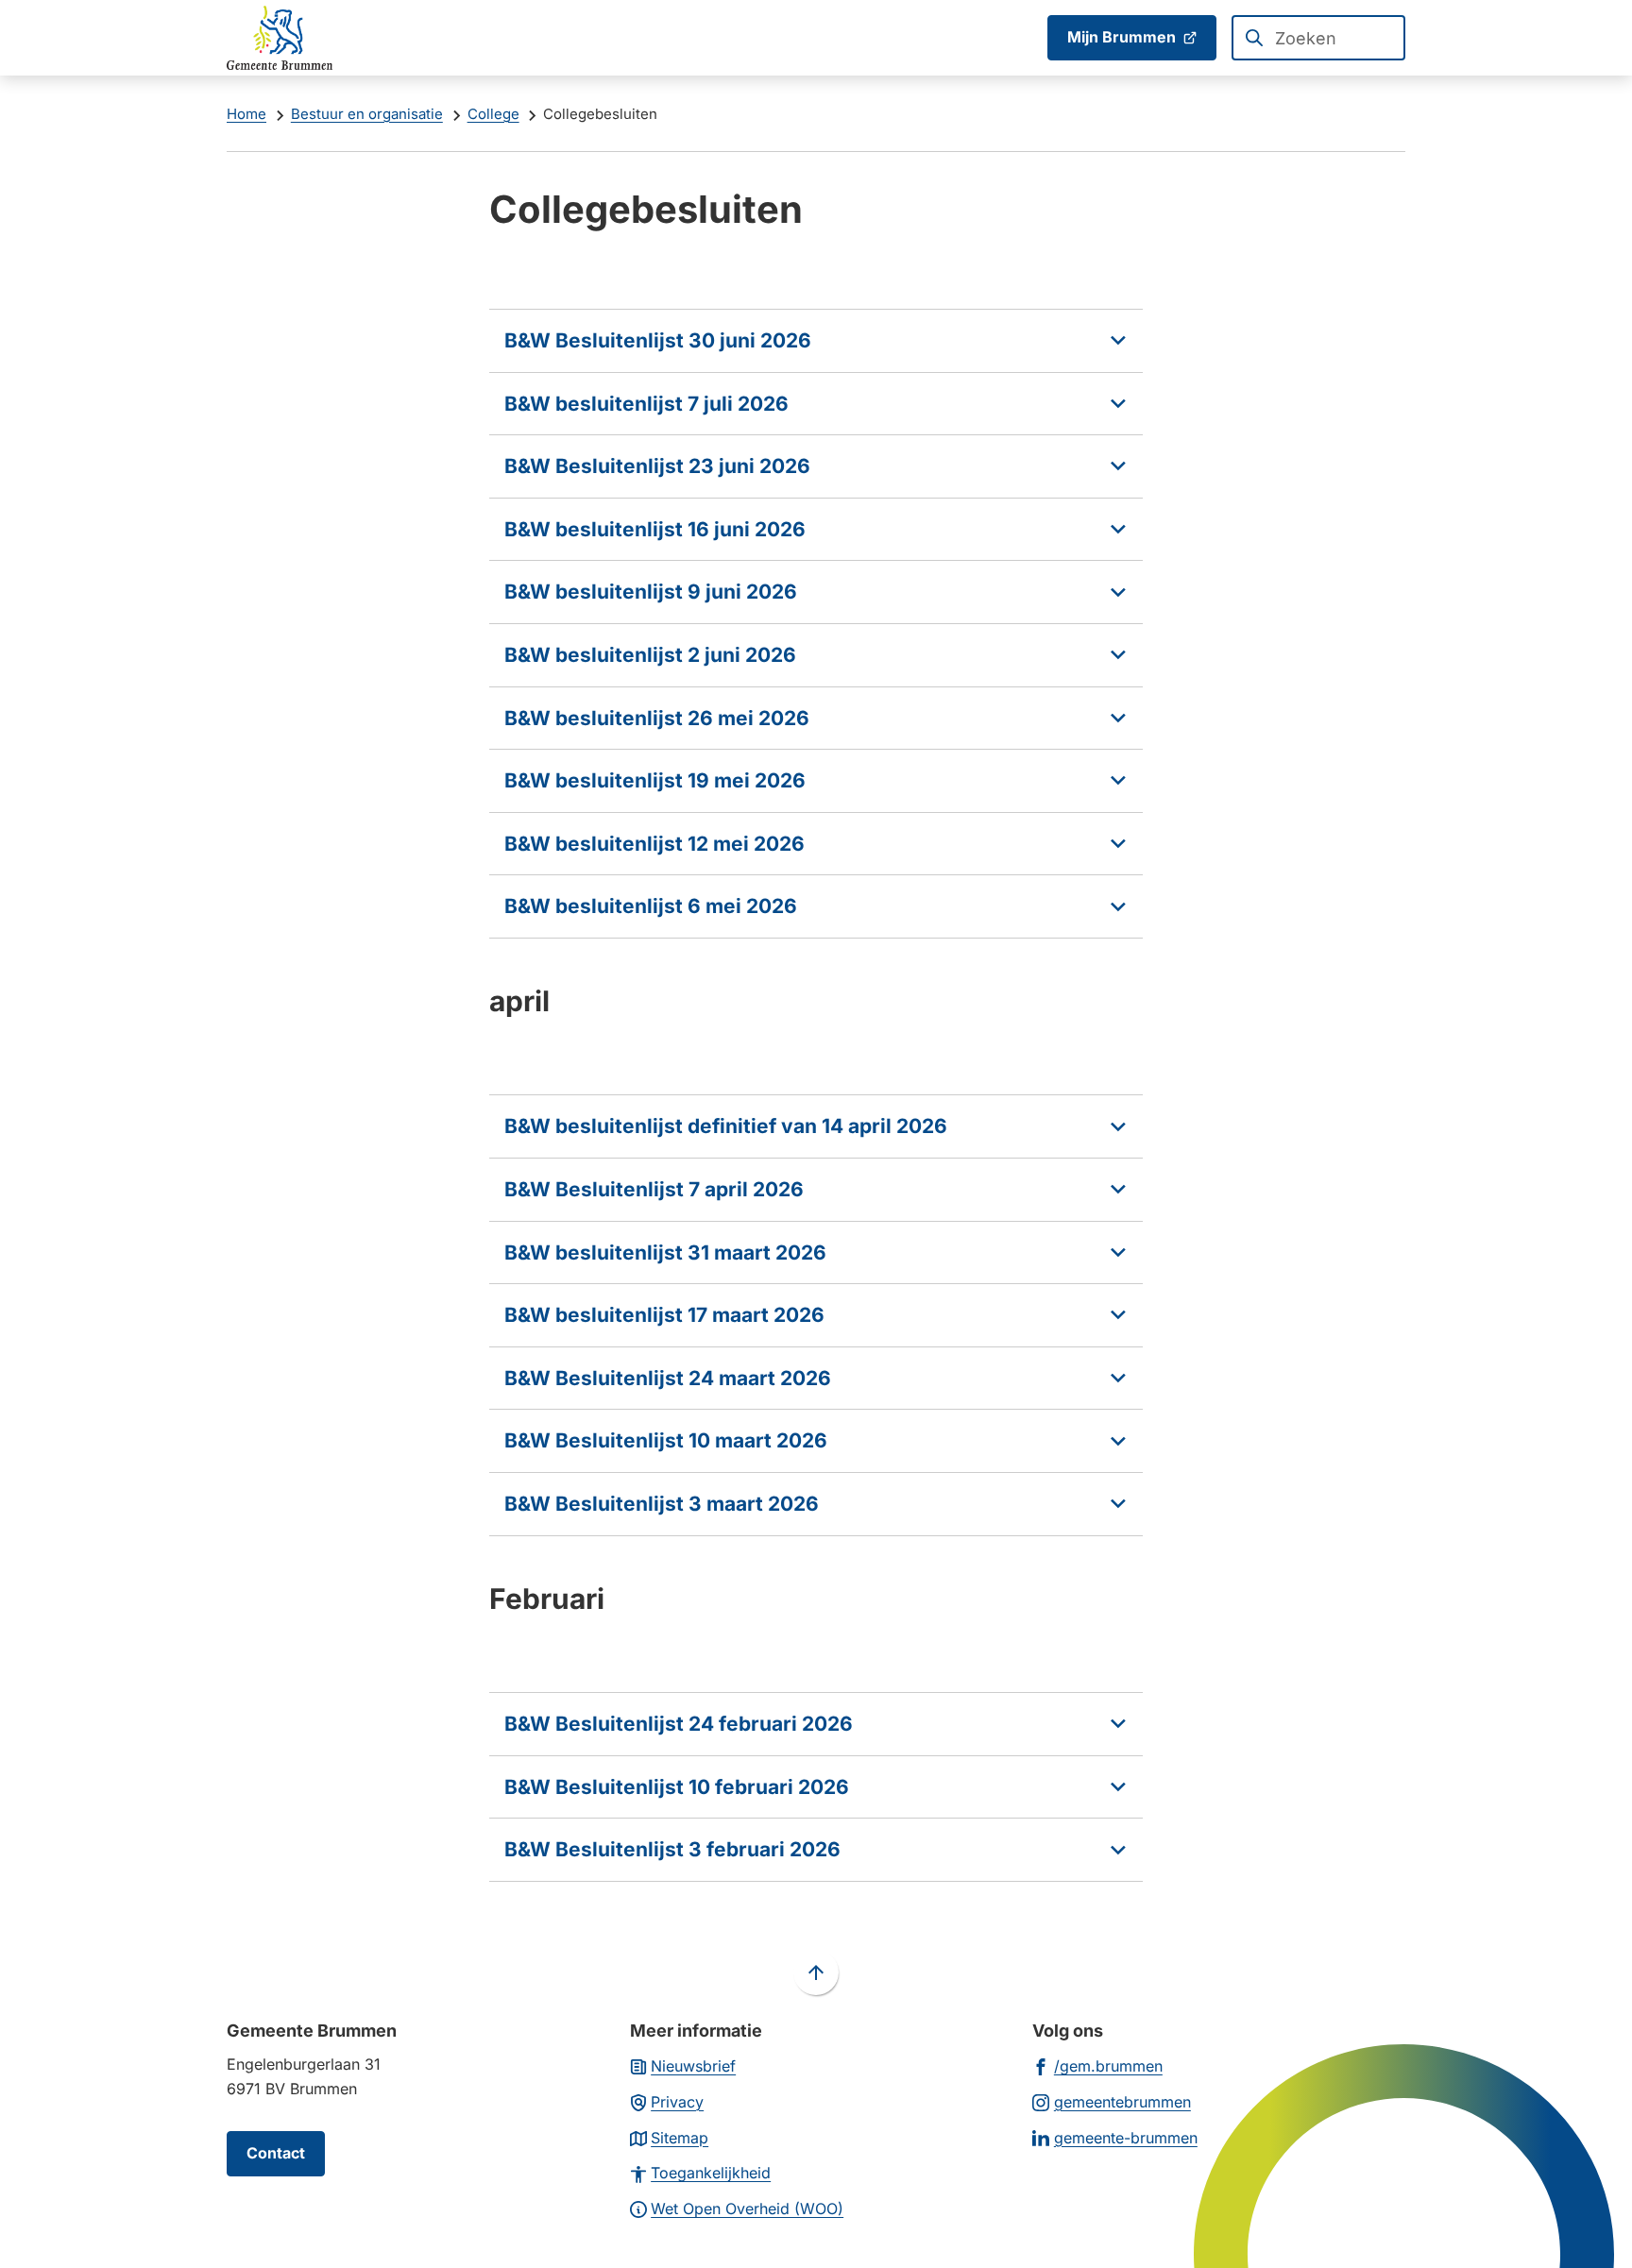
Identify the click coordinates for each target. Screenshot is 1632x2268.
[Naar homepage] (280, 38)
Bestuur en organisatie (367, 114)
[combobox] (1318, 38)
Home (246, 114)
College (493, 114)
